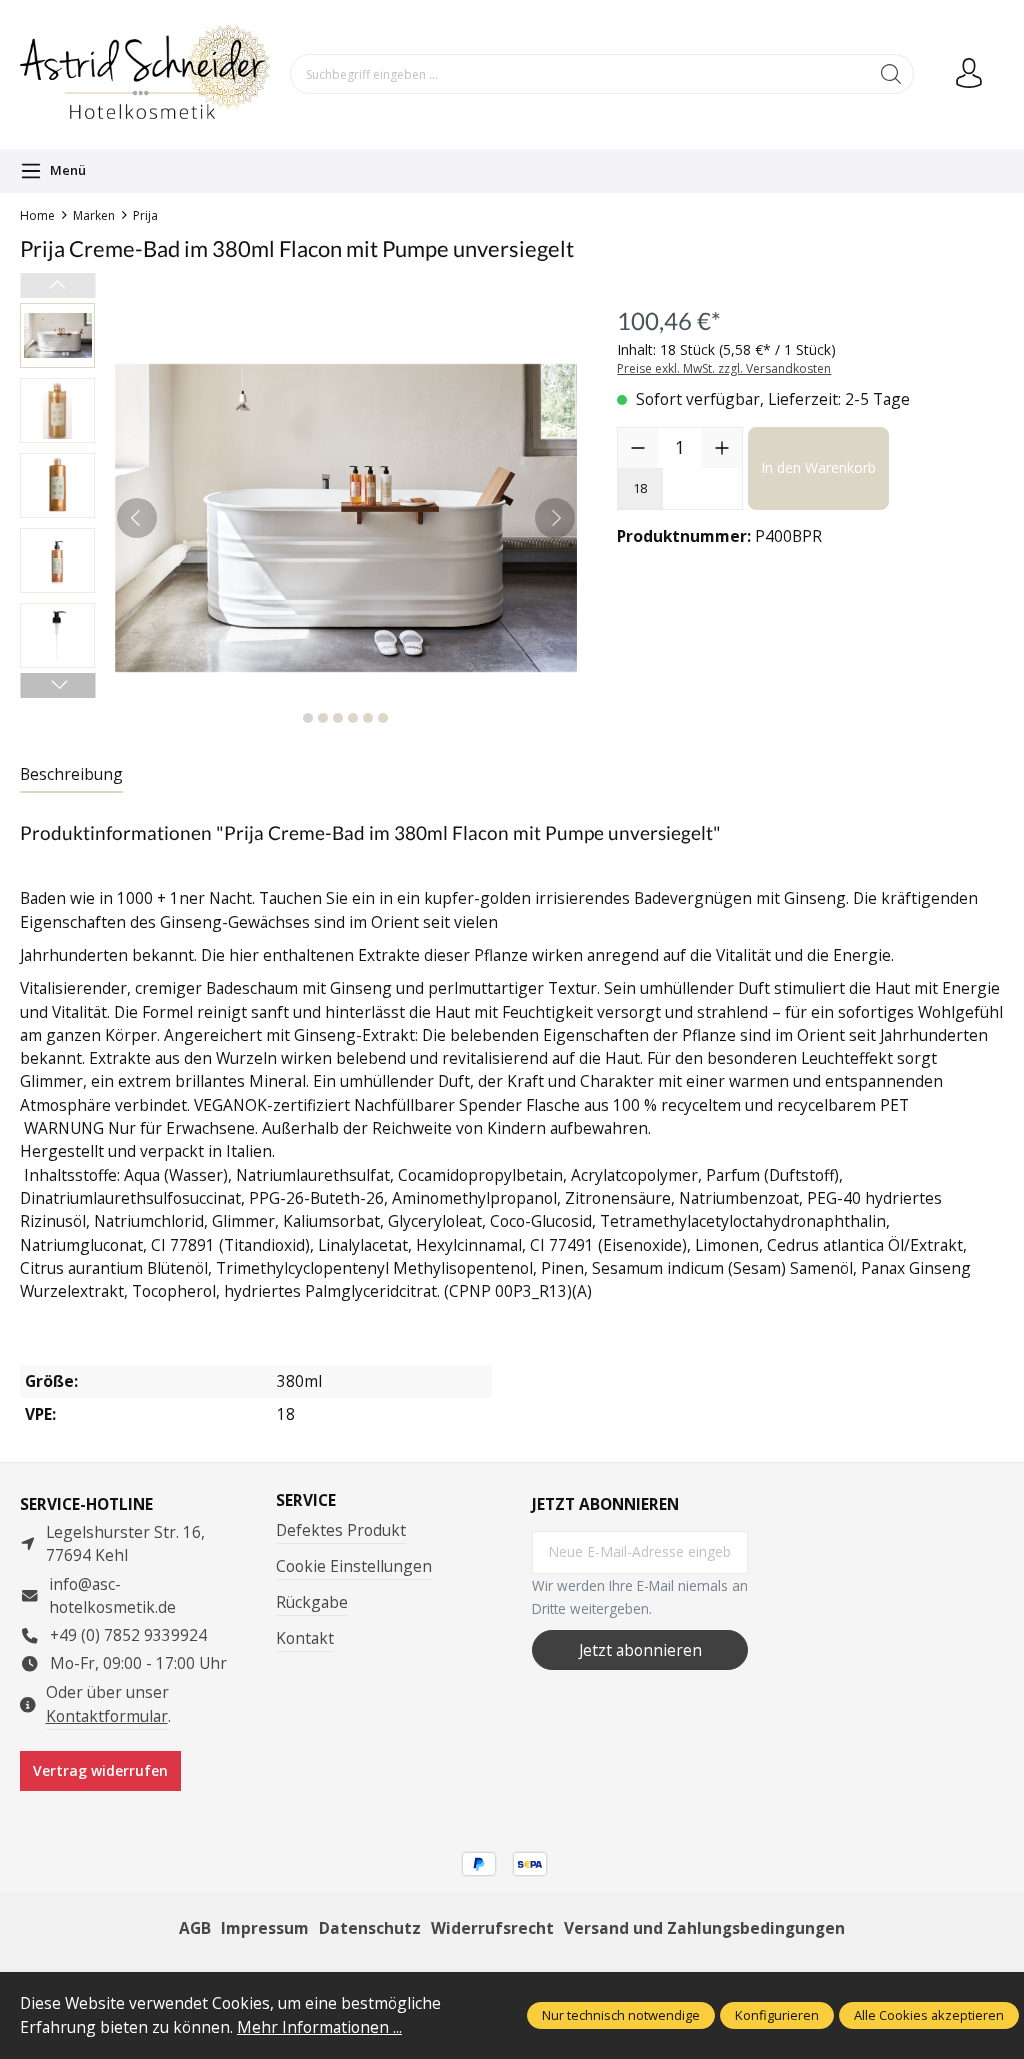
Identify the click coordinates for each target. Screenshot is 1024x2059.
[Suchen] (891, 74)
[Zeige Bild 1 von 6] (308, 718)
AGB (195, 1928)
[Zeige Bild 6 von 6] (383, 718)
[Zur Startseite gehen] (145, 74)
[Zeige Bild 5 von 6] (368, 718)
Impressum (265, 1928)
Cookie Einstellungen (354, 1566)
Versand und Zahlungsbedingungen (704, 1928)
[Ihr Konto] (969, 74)
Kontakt (305, 1638)
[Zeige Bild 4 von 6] (353, 718)
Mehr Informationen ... (319, 2027)
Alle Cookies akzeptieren (929, 2015)
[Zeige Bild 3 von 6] (338, 718)
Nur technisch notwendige (621, 2015)
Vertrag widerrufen (100, 1770)
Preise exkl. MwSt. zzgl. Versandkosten (724, 368)
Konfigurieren (777, 2015)
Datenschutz (370, 1928)
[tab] (71, 775)
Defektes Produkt (341, 1530)
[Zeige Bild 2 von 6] (323, 718)
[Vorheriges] (137, 518)
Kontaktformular (107, 1716)
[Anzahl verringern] (638, 448)
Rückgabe (312, 1602)
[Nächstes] (555, 518)
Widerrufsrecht (492, 1928)
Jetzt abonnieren (640, 1650)
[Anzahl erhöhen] (722, 448)
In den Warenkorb (818, 467)
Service (306, 1501)
